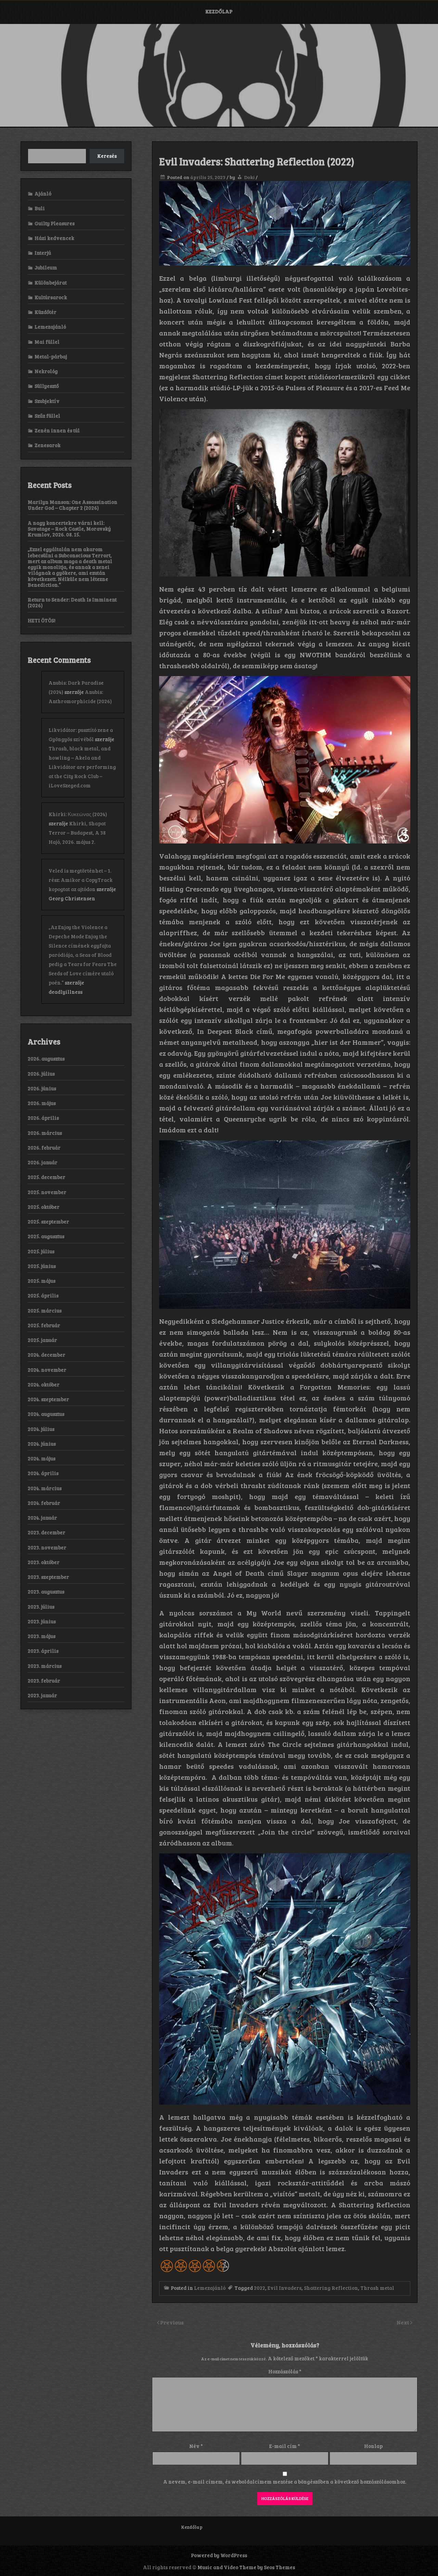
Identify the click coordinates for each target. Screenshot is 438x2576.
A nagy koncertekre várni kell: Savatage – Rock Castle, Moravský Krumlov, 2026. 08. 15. (69, 529)
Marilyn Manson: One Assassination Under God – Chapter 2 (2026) (73, 505)
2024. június (42, 1444)
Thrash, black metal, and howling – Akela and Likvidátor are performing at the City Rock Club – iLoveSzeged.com (82, 767)
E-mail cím (285, 2446)
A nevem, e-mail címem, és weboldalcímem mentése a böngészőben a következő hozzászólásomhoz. (285, 2482)
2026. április (43, 1118)
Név (196, 2446)
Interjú (43, 253)
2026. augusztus (46, 1058)
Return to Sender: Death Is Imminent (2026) (72, 602)
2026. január (43, 1162)
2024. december (47, 1355)
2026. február (44, 1147)
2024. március (45, 1488)
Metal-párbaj (51, 356)
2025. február (44, 1325)
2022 (260, 2288)
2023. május (42, 1636)
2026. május (42, 1103)
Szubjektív (47, 401)
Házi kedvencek (54, 238)
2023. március (45, 1666)
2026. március (45, 1133)
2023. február (44, 1680)
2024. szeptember (48, 1399)
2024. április (43, 1473)
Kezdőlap (219, 11)
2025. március (45, 1310)
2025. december (47, 1177)
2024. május (42, 1458)
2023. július (41, 1607)
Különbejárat (51, 282)
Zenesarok (48, 445)
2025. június (42, 1266)
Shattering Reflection (331, 2288)
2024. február (44, 1503)
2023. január (42, 1695)
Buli (40, 208)
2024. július (41, 1429)
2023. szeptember (48, 1577)
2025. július (41, 1251)
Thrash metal (377, 2288)
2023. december (47, 1532)
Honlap (373, 2446)
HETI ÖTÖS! (42, 620)
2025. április (43, 1295)
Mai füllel (47, 342)
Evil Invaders (285, 2288)
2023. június (42, 1621)
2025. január (42, 1340)
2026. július (41, 1074)
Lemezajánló (210, 2288)
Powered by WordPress (219, 2555)
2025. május (42, 1281)
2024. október (44, 1384)
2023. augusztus (46, 1591)
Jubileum (46, 267)
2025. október (44, 1207)
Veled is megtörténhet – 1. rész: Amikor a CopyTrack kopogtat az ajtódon (81, 880)
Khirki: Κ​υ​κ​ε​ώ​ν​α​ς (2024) (78, 814)
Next (403, 2322)
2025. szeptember (48, 1221)
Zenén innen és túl (57, 430)
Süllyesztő (47, 386)
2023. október (44, 1562)
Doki (249, 177)
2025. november (47, 1192)
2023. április (43, 1651)
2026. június (42, 1088)
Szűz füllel (47, 416)
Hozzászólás (285, 2371)
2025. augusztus (46, 1236)
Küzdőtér (46, 312)
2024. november (47, 1370)
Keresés (107, 156)
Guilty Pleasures (55, 223)
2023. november (47, 1547)
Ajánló (43, 193)
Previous (172, 2322)
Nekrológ (46, 371)
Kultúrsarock (51, 297)
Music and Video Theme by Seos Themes (246, 2567)
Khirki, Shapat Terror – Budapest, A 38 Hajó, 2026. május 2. (77, 833)
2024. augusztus (46, 1414)
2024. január (42, 1518)
